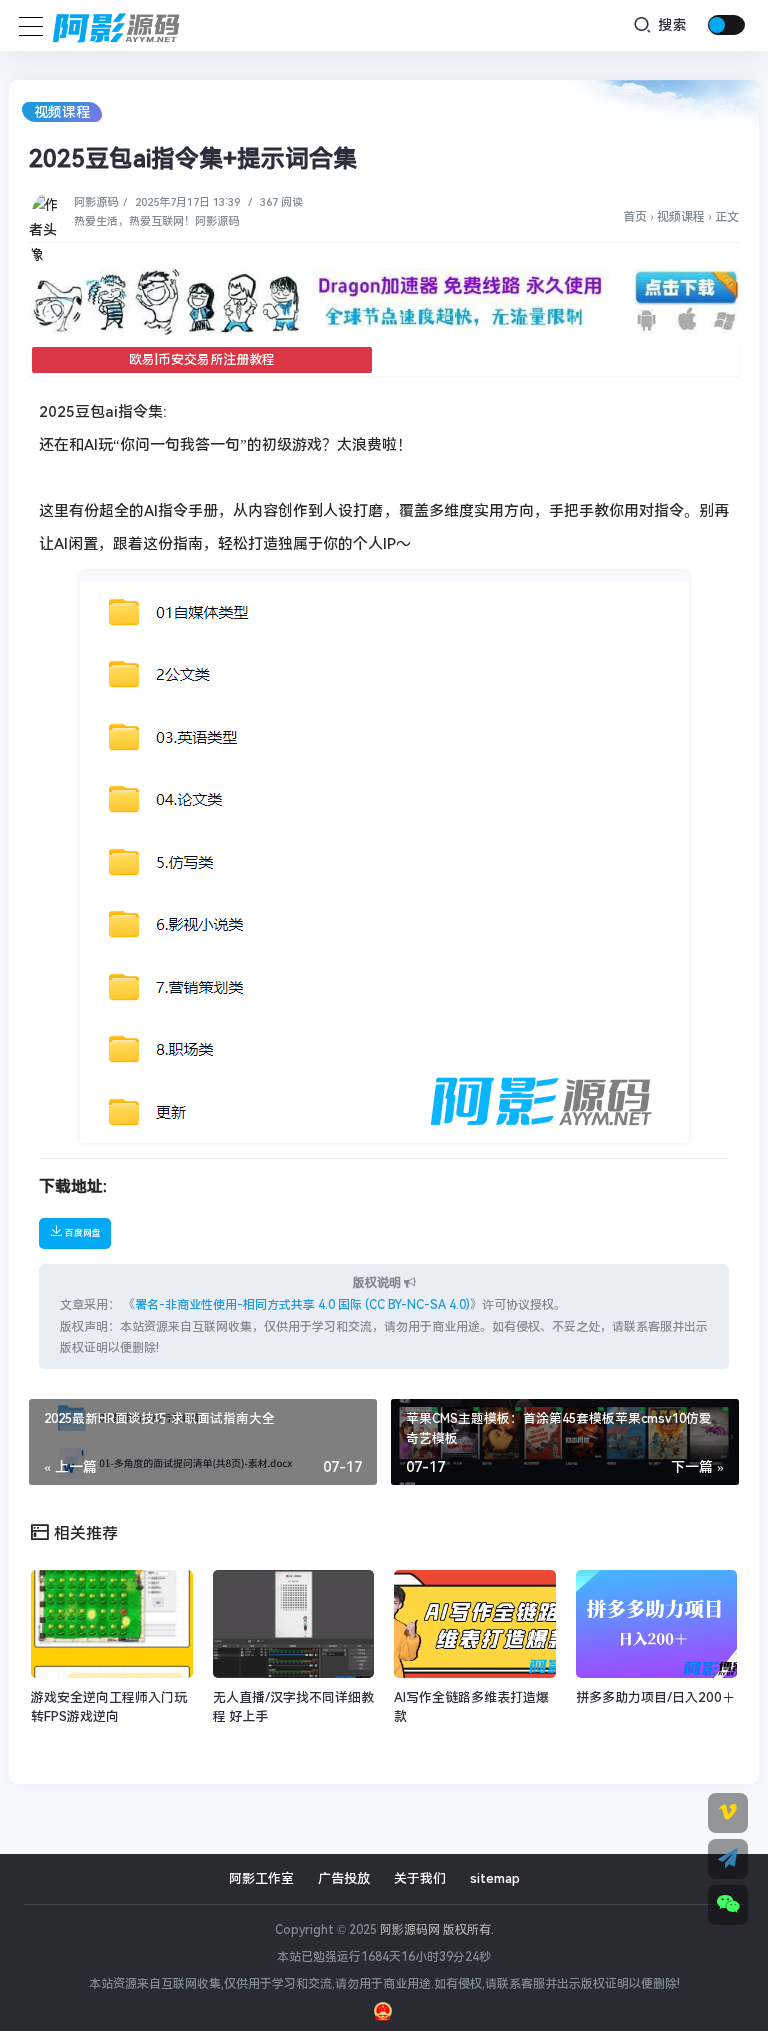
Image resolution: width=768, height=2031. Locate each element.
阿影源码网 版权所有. (437, 1930)
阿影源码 (96, 202)
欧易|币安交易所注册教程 (202, 359)
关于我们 (420, 1878)
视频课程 (62, 112)
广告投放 (344, 1878)
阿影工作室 (261, 1878)
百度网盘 (82, 1233)
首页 (635, 217)
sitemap (495, 1878)
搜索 (670, 25)
